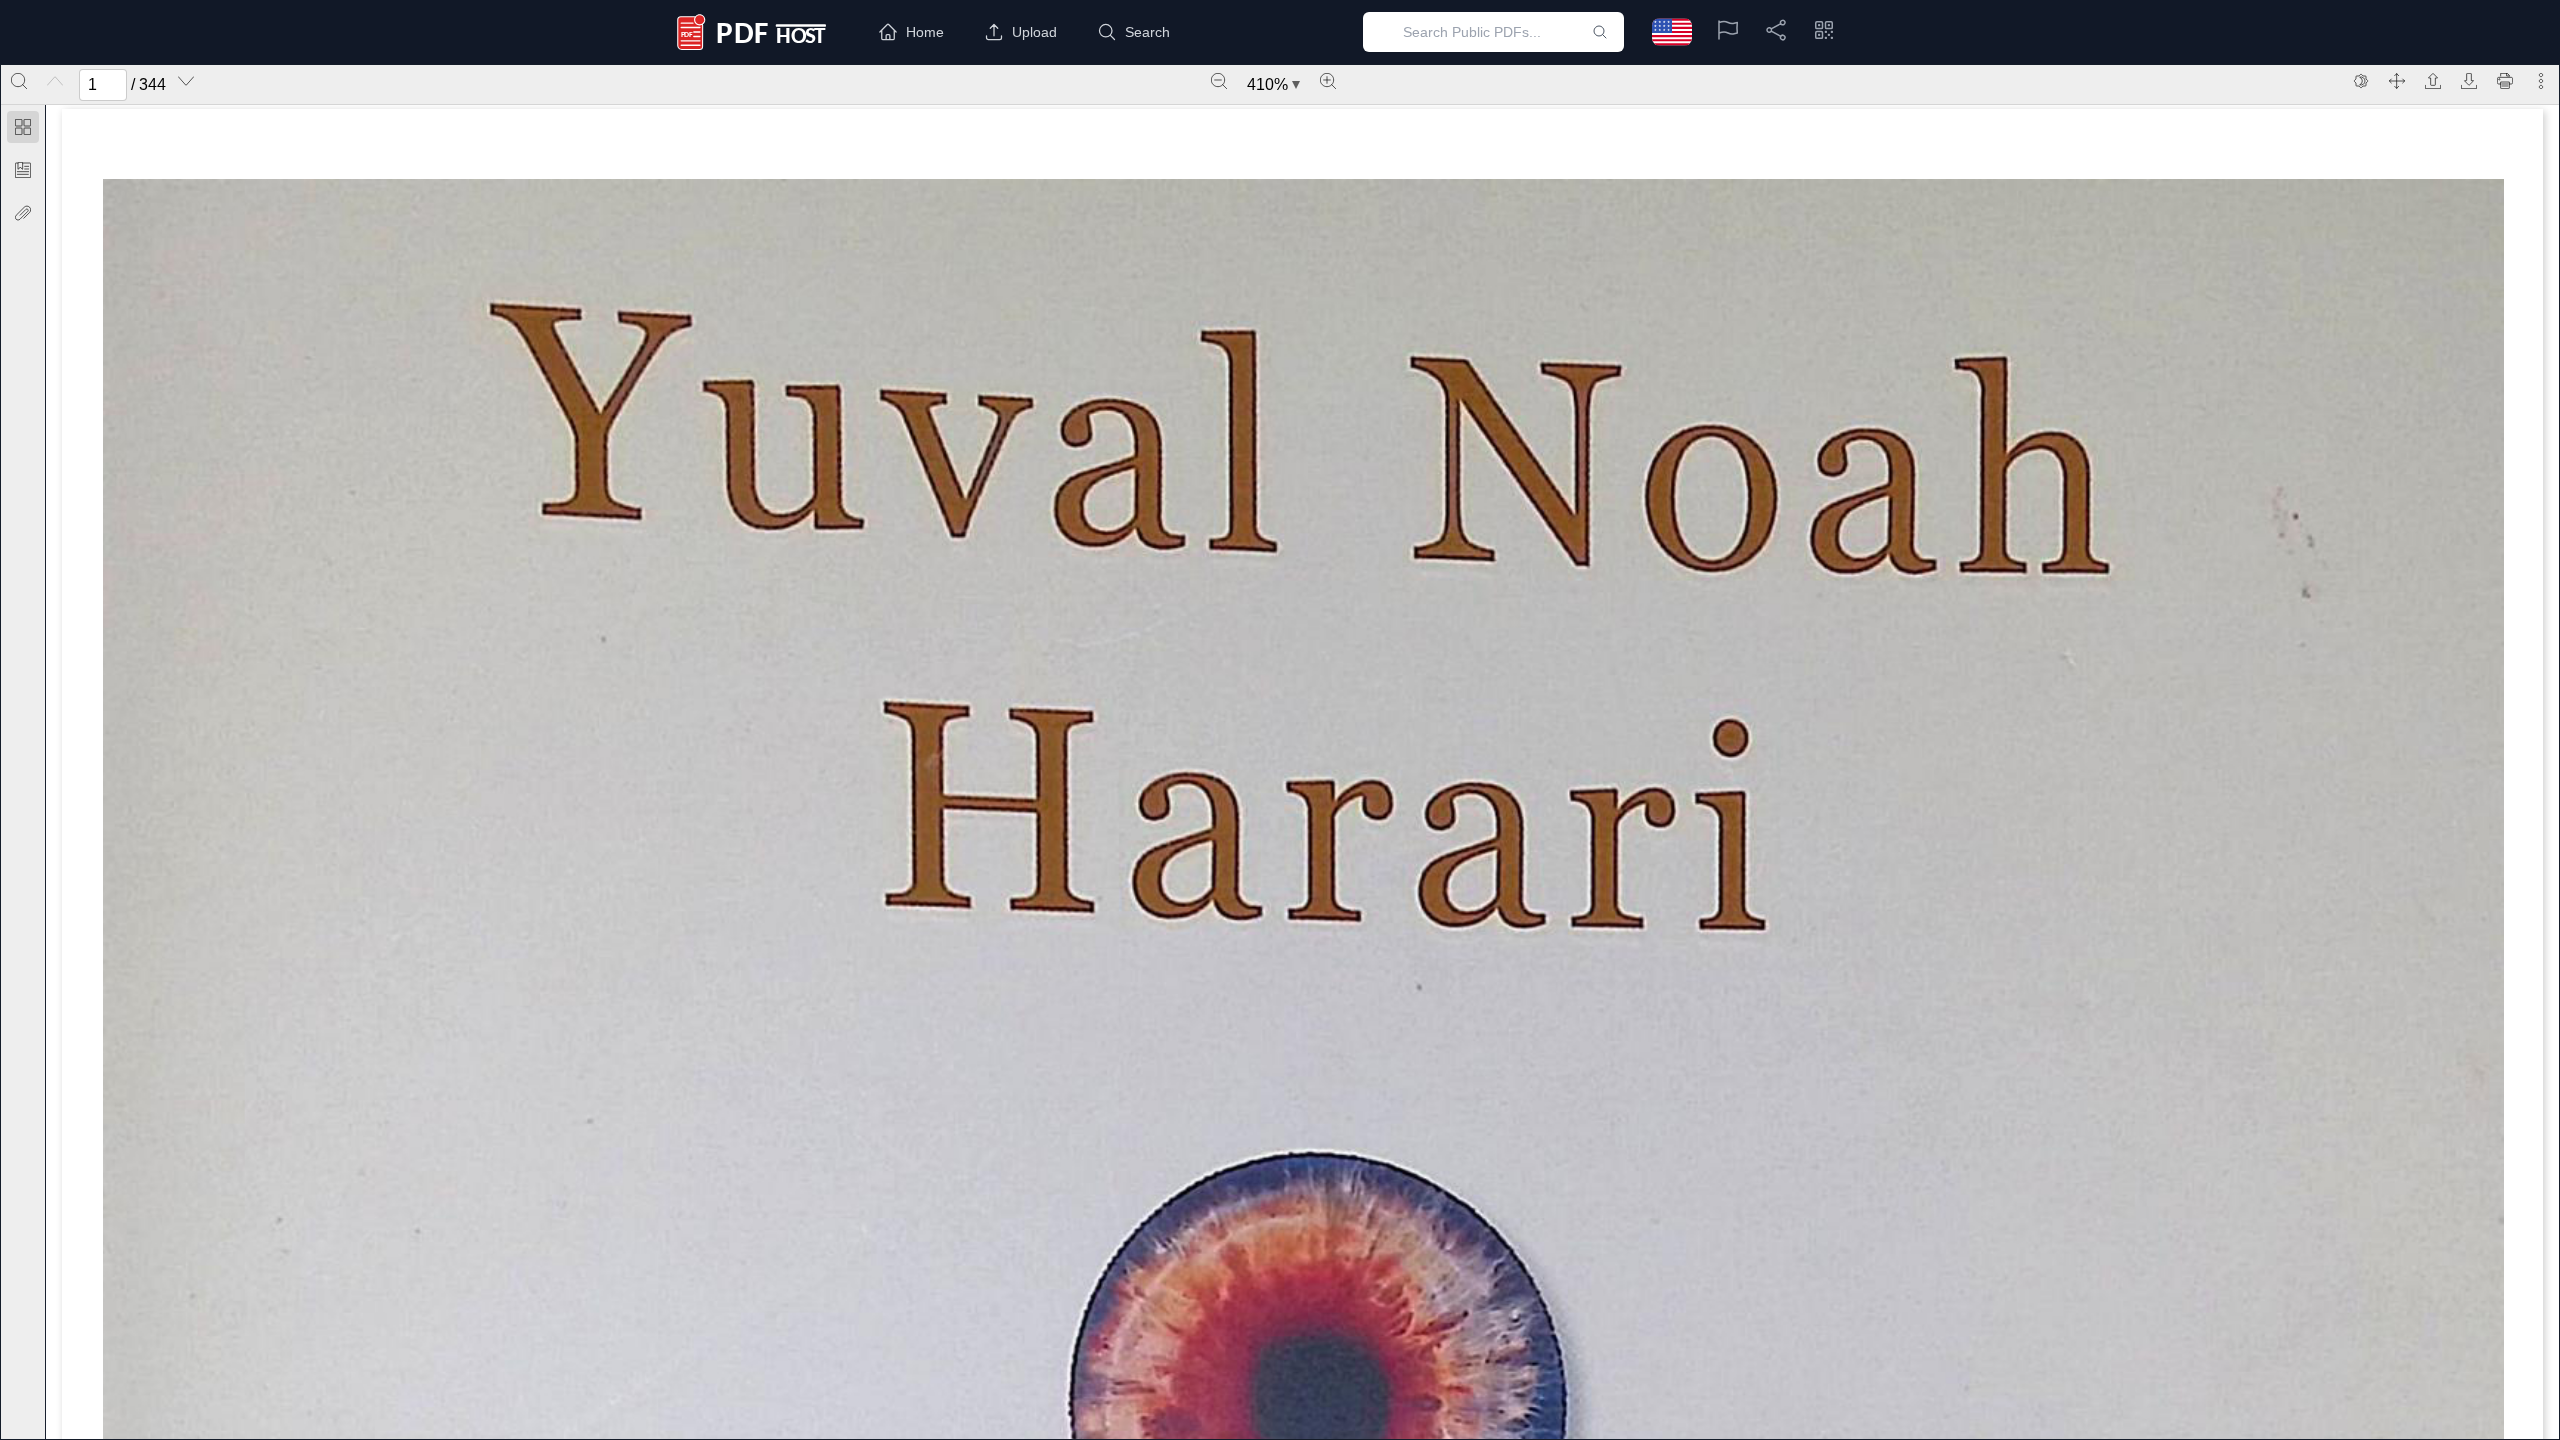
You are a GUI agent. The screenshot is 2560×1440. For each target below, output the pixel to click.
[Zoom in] (1328, 81)
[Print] (2505, 81)
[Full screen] (2397, 81)
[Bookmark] (23, 170)
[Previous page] (55, 81)
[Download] (2469, 81)
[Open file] (2433, 81)
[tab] (23, 130)
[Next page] (186, 81)
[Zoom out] (1219, 81)
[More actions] (2541, 81)
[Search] (19, 81)
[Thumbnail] (23, 127)
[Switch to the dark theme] (2361, 81)
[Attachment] (23, 213)
